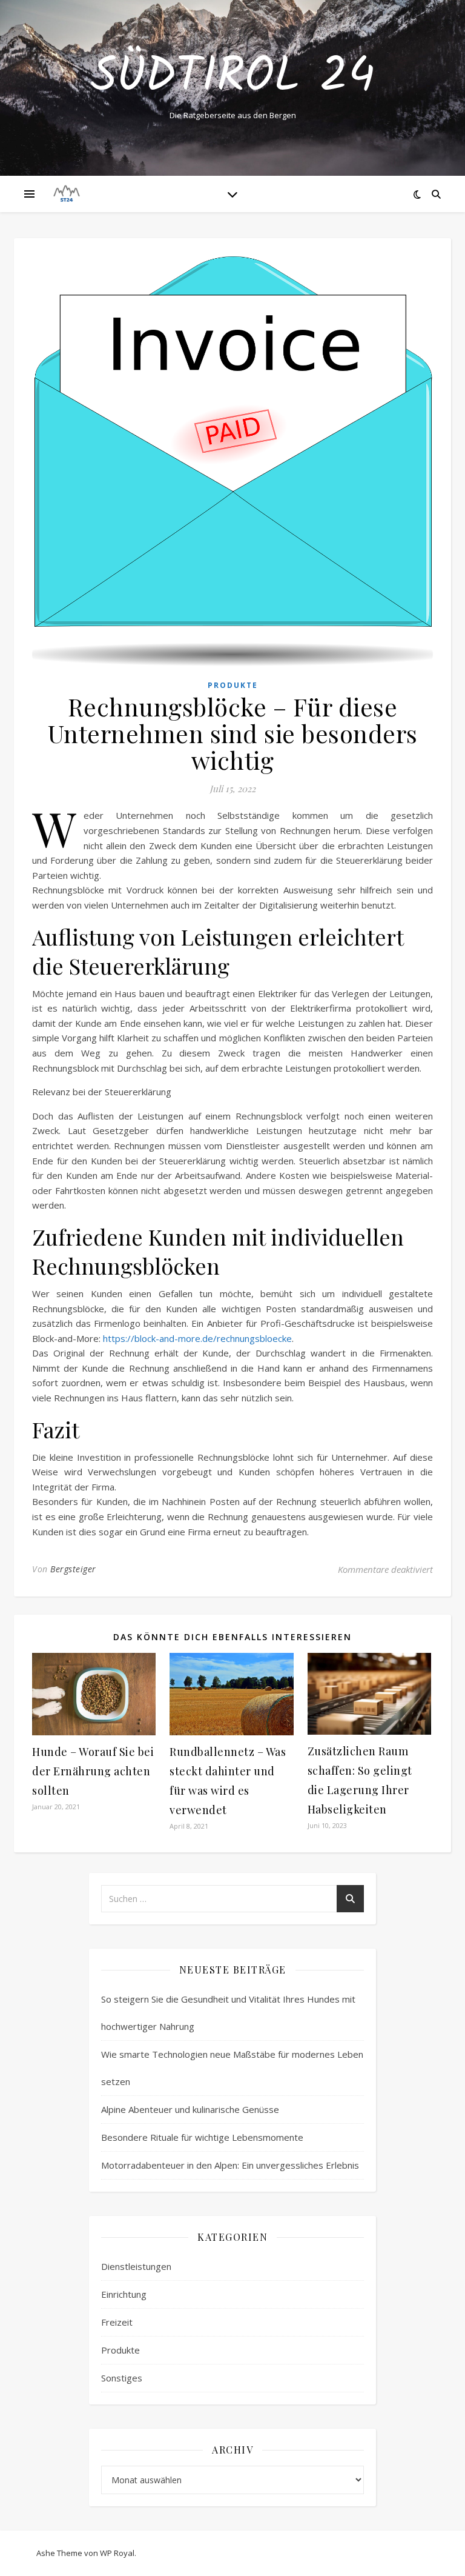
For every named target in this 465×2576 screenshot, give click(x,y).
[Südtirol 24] (67, 194)
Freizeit (117, 2322)
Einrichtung (124, 2294)
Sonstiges (122, 2378)
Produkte (233, 685)
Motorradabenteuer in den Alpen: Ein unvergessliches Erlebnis (230, 2165)
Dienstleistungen (136, 2266)
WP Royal (117, 2553)
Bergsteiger (73, 1569)
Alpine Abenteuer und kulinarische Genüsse (190, 2109)
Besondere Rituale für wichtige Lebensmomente (202, 2137)
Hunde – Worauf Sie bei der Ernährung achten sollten (93, 1771)
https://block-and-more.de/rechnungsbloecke (197, 1338)
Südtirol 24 (233, 78)
